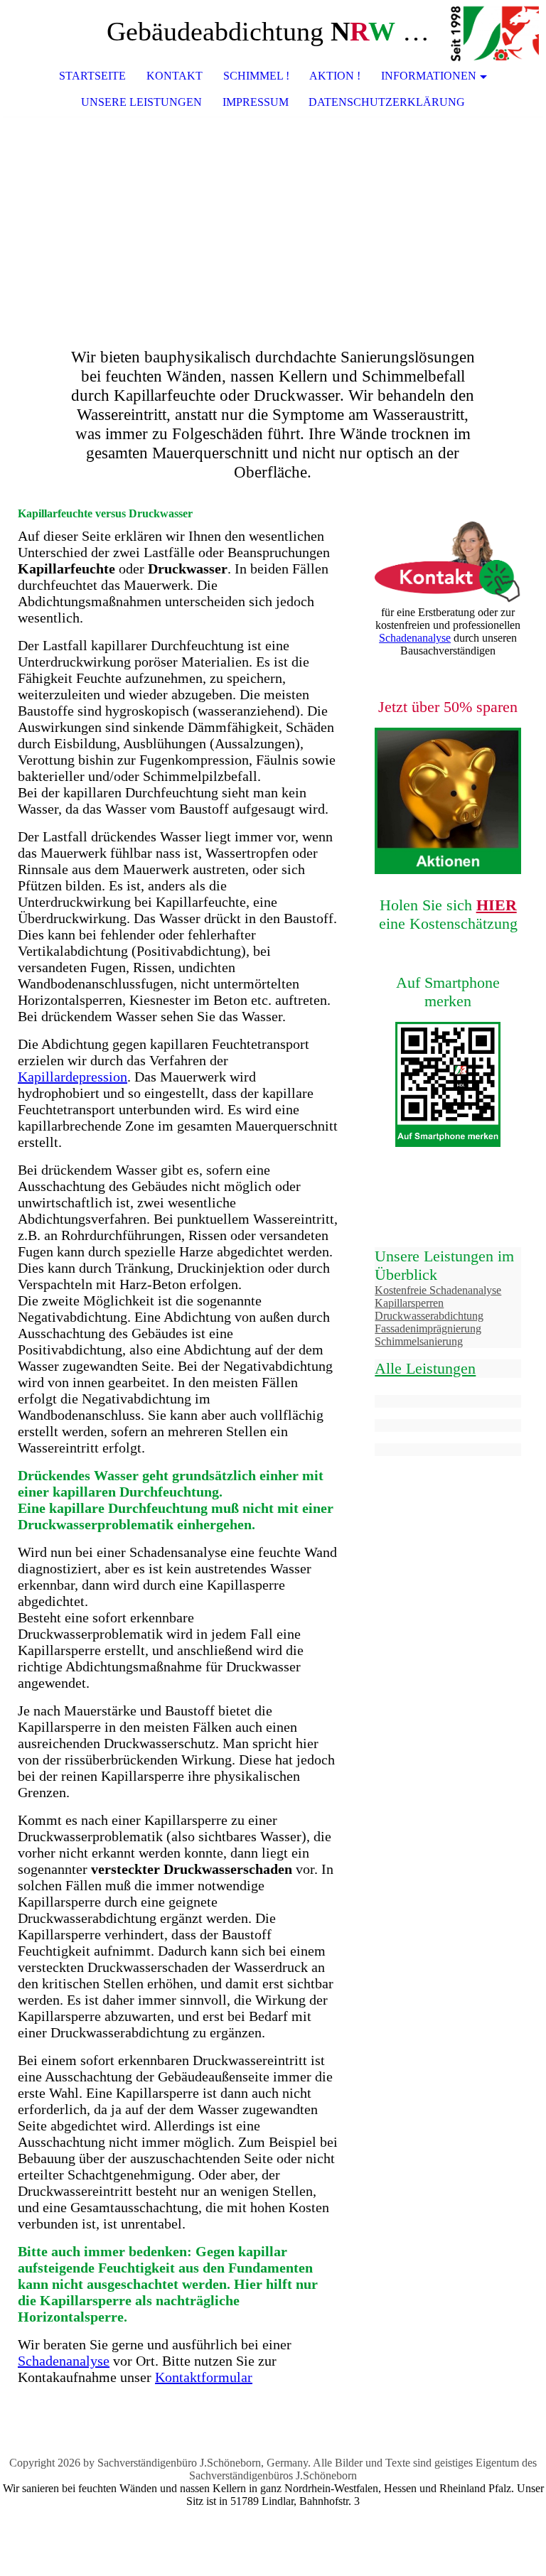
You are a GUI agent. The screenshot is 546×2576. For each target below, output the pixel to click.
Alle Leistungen (425, 1368)
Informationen (429, 76)
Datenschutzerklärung (387, 102)
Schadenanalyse (64, 2361)
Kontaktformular (204, 2377)
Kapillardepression (73, 1077)
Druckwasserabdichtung (429, 1316)
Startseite (92, 76)
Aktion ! (335, 76)
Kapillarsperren (409, 1303)
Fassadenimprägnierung (428, 1329)
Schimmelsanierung (419, 1341)
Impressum (256, 102)
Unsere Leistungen (141, 102)
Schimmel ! (256, 76)
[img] (493, 32)
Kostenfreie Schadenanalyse (438, 1290)
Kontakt (175, 76)
